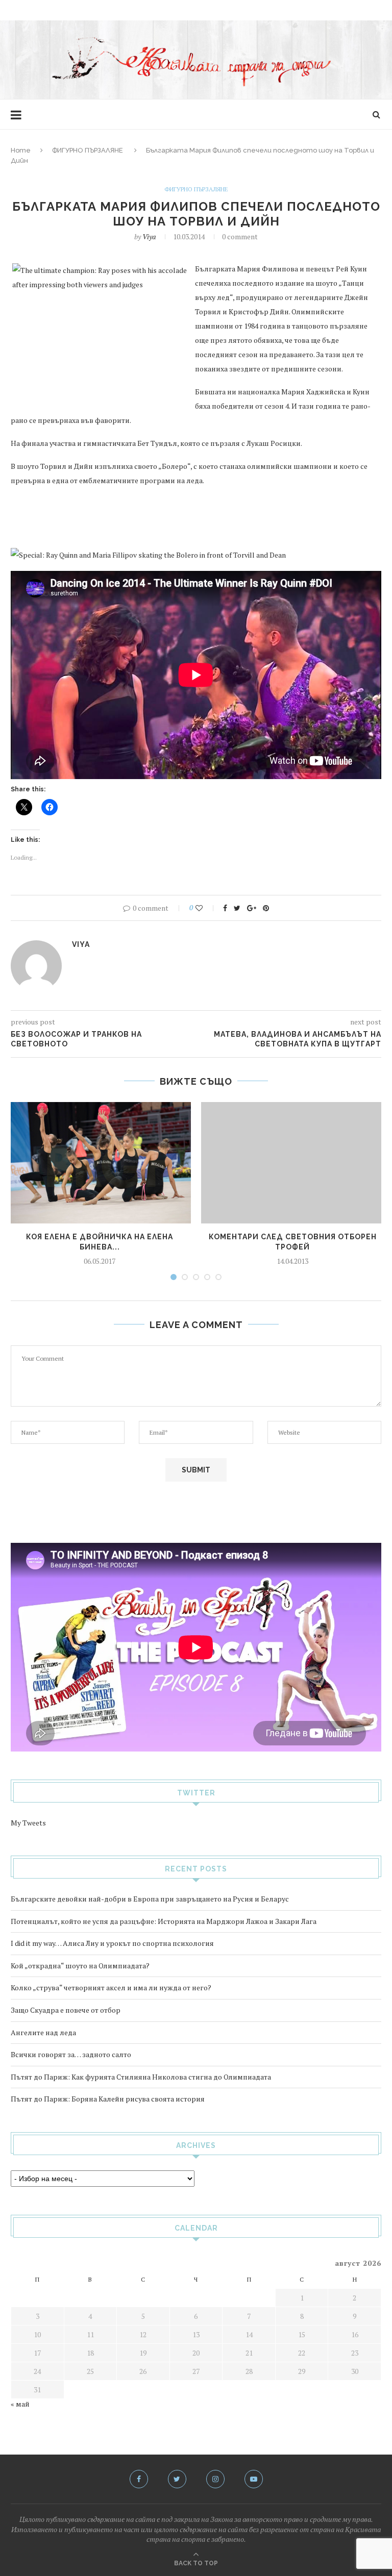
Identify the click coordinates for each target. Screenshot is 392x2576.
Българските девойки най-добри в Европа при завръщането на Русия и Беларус (150, 1899)
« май (20, 2404)
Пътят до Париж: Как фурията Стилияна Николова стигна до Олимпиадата (141, 2077)
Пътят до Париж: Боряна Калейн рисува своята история (108, 2099)
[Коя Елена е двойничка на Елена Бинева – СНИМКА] (100, 1163)
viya (149, 236)
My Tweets (28, 1823)
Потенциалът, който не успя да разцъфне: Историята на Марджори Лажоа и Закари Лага (164, 1921)
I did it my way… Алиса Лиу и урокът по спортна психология (112, 1943)
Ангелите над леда (43, 2032)
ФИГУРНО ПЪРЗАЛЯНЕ (88, 150)
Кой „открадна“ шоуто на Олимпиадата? (80, 1966)
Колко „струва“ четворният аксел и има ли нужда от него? (111, 1987)
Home (21, 150)
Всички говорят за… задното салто (71, 2054)
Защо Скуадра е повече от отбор (66, 2010)
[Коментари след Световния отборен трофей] (292, 1163)
